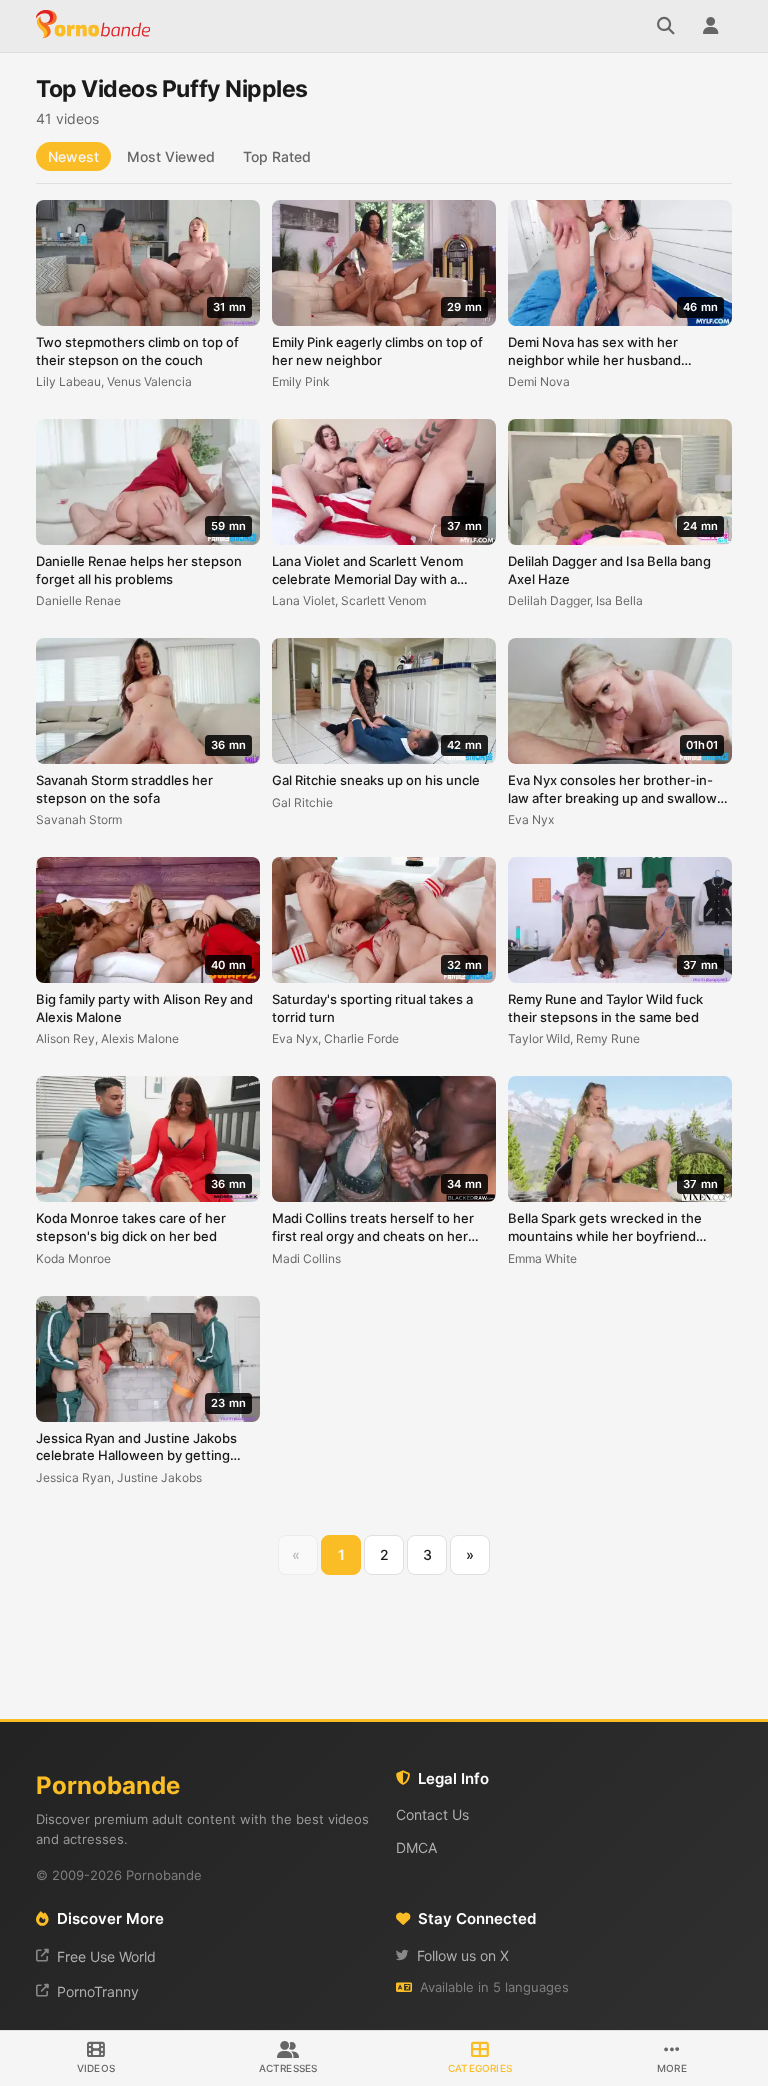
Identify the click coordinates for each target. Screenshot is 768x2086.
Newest (73, 156)
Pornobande (96, 26)
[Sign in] (710, 26)
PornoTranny (98, 1991)
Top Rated (277, 156)
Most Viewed (171, 156)
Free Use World (106, 1956)
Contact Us (432, 1814)
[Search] (666, 26)
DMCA (416, 1847)
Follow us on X (463, 1955)
